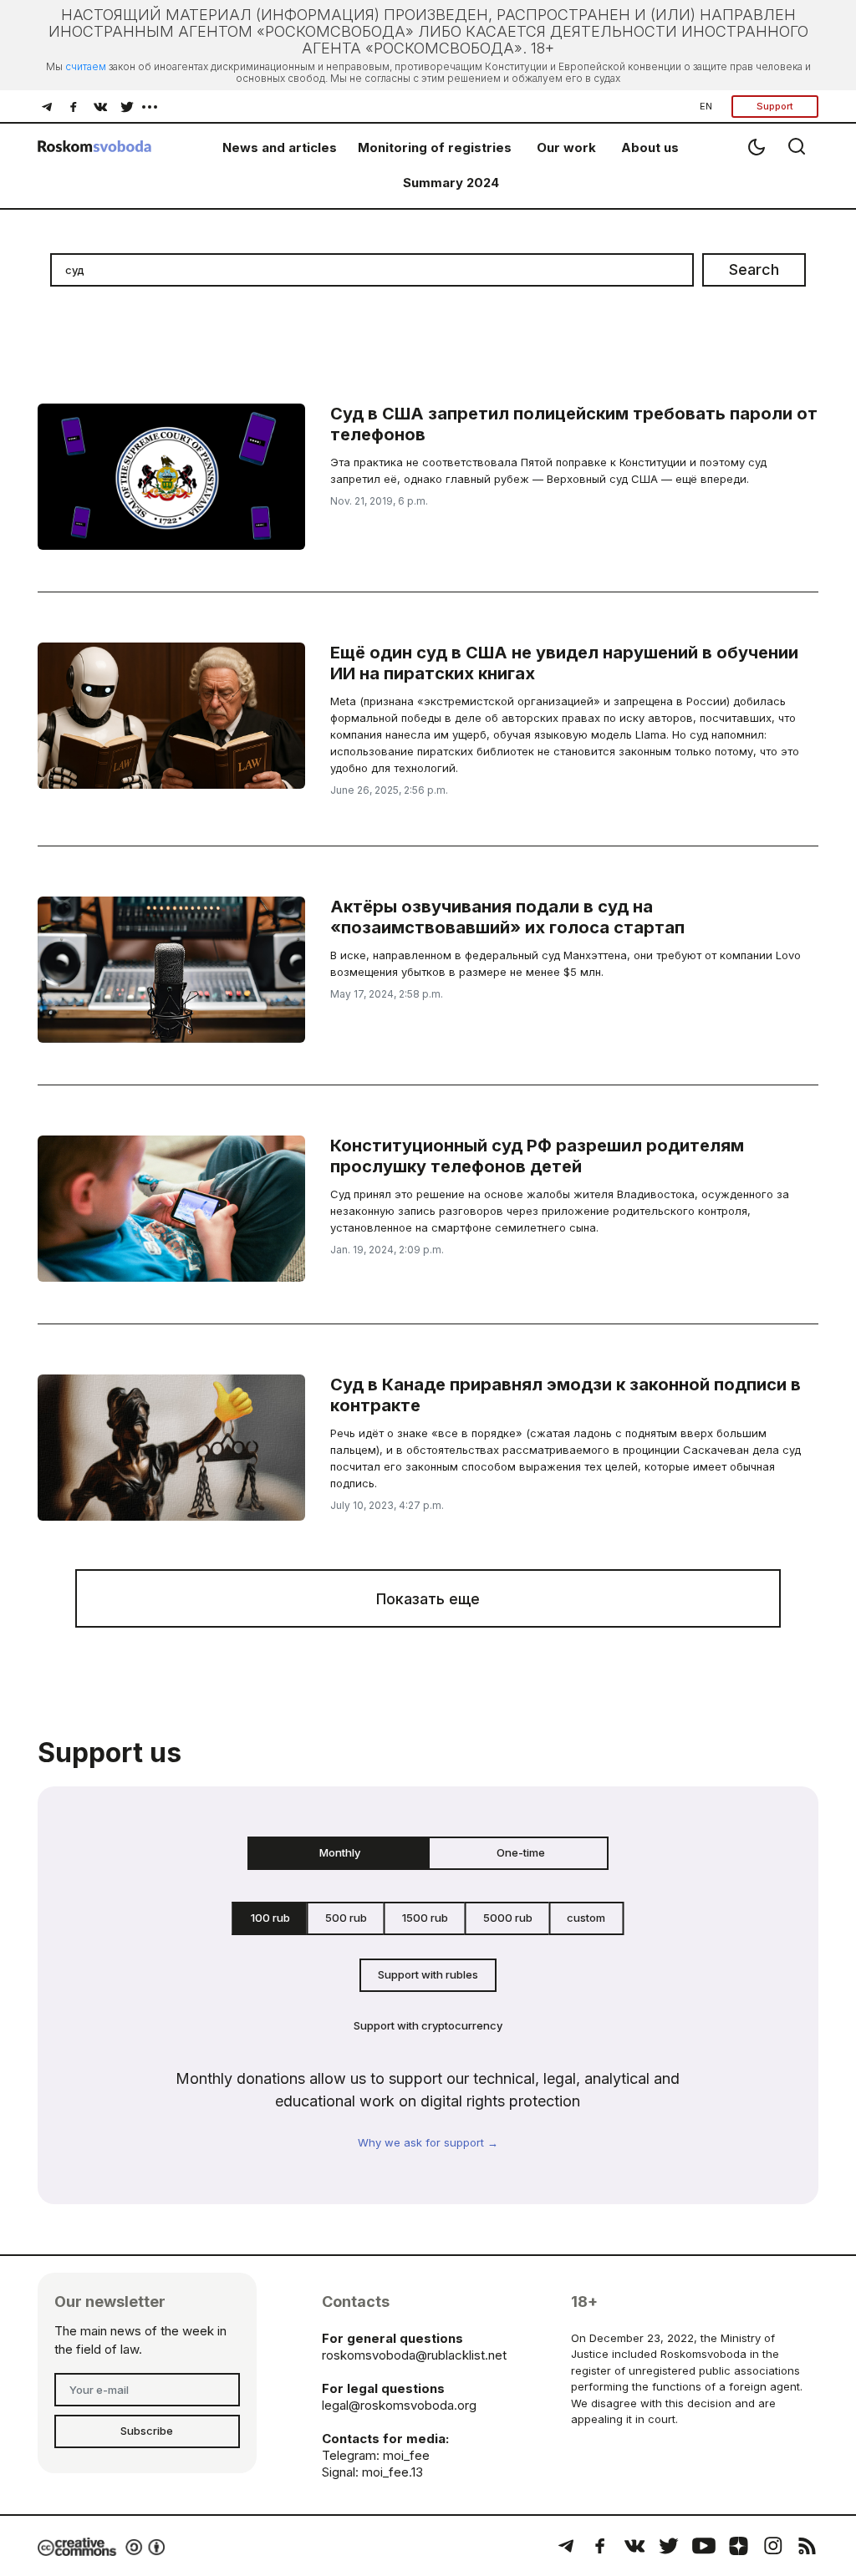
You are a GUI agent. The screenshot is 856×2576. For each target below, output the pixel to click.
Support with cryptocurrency (428, 2025)
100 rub (270, 1918)
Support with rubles (428, 1974)
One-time (521, 1852)
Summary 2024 (451, 183)
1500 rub (425, 1918)
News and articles (280, 147)
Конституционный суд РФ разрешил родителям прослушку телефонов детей (537, 1156)
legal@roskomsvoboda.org (399, 2405)
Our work (566, 147)
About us (650, 147)
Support (775, 106)
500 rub (346, 1918)
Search (754, 269)
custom (586, 1918)
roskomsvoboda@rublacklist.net (414, 2355)
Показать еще (428, 1599)
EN (706, 106)
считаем (86, 66)
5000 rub (508, 1918)
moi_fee (406, 2455)
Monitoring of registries (435, 147)
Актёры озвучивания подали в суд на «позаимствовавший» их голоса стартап (507, 917)
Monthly (340, 1852)
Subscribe (147, 2431)
